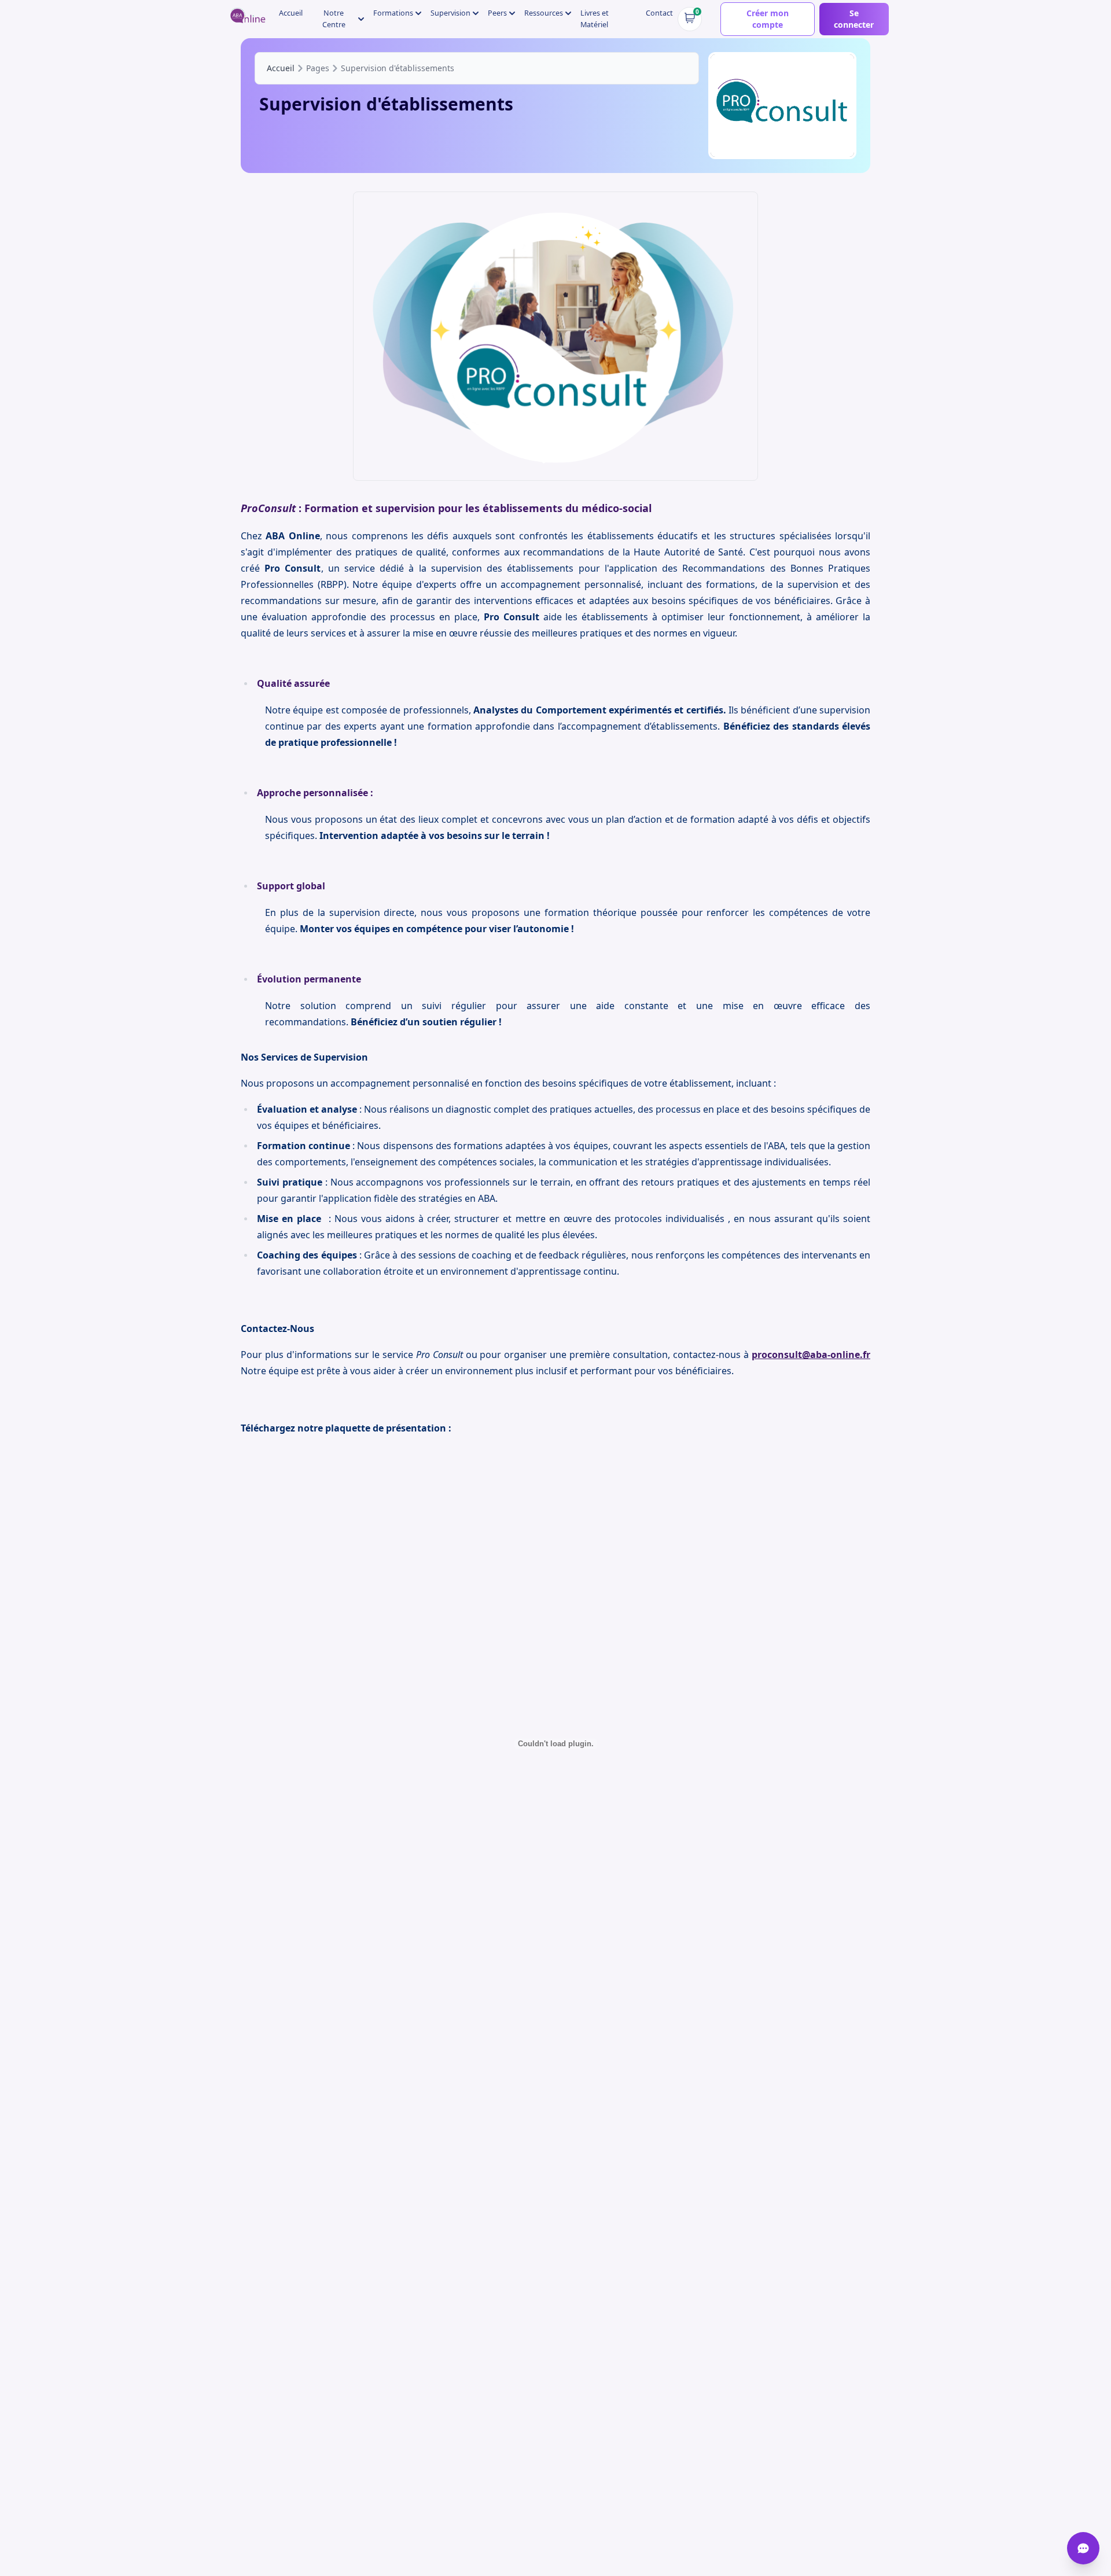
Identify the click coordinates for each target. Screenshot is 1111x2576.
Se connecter (854, 19)
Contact (659, 13)
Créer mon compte (768, 19)
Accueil (291, 13)
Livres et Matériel (595, 19)
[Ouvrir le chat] (1083, 2548)
